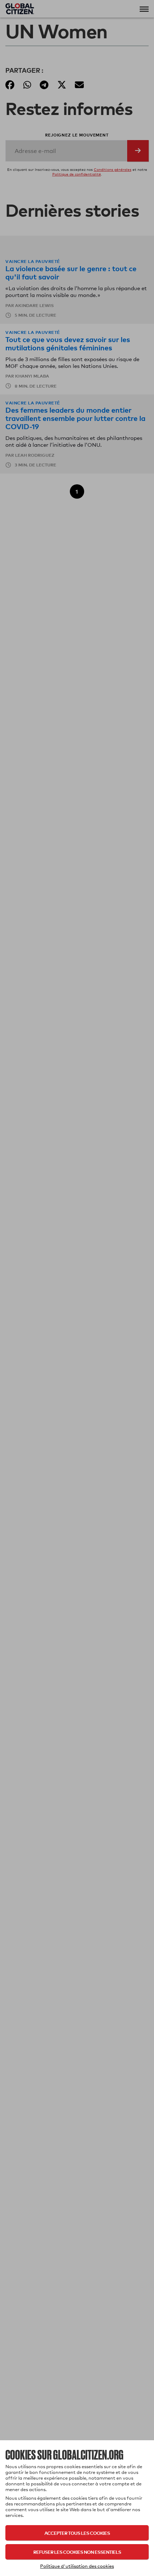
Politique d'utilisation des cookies (77, 2566)
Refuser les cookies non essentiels (77, 2552)
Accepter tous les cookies (77, 2533)
